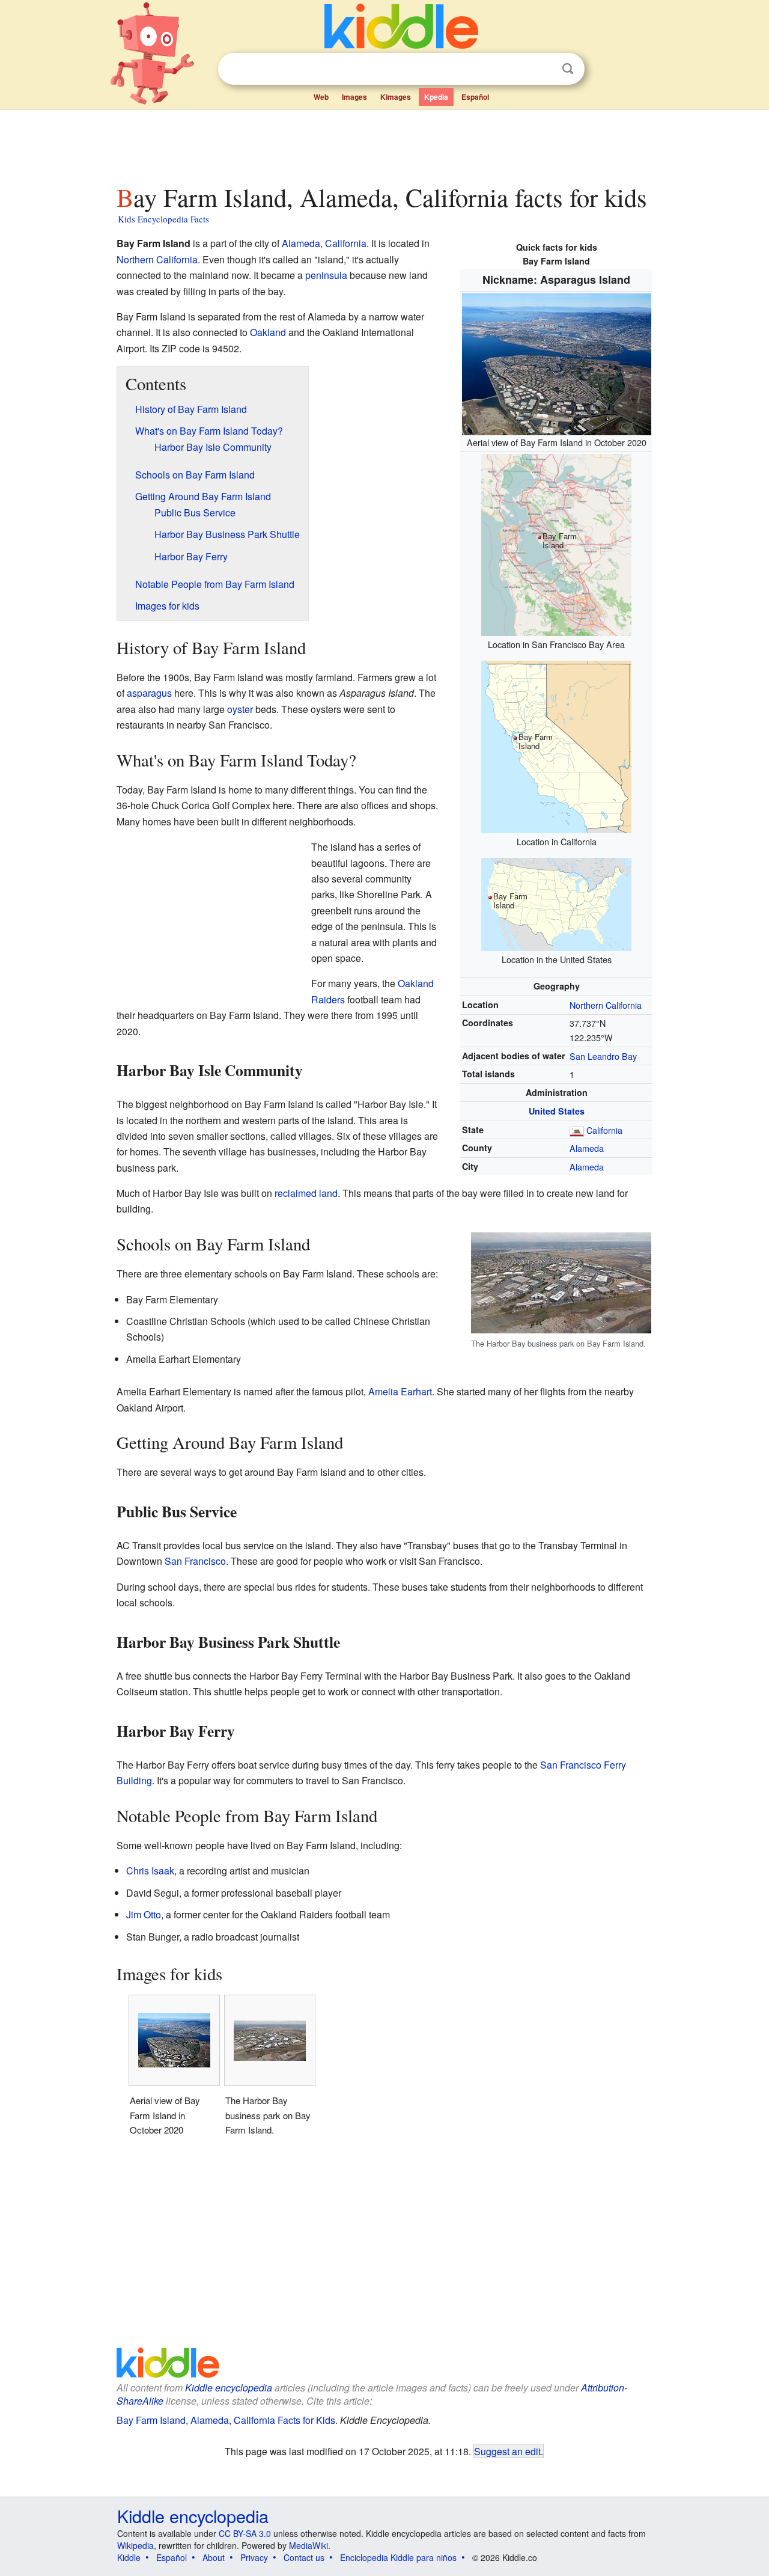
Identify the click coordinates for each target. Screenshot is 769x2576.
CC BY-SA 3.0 (245, 2533)
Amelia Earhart (400, 1391)
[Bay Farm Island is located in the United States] (556, 903)
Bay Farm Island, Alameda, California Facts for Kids (226, 2420)
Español (475, 97)
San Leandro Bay (603, 1056)
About (214, 2557)
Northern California (606, 1005)
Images (354, 97)
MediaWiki (309, 2545)
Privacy (254, 2557)
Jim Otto (144, 1914)
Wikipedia (135, 2545)
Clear (543, 69)
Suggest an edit (507, 2451)
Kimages (396, 97)
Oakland (268, 332)
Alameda (587, 1148)
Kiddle (129, 2557)
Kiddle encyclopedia (229, 2388)
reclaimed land (306, 1193)
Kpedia (436, 97)
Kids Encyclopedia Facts (163, 219)
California (604, 1130)
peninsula (326, 275)
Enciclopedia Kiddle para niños (398, 2557)
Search (568, 69)
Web (321, 97)
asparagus (149, 693)
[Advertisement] (384, 144)
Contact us (304, 2557)
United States (557, 1111)
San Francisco (195, 1561)
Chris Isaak (150, 1871)
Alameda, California (324, 243)
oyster (240, 709)
